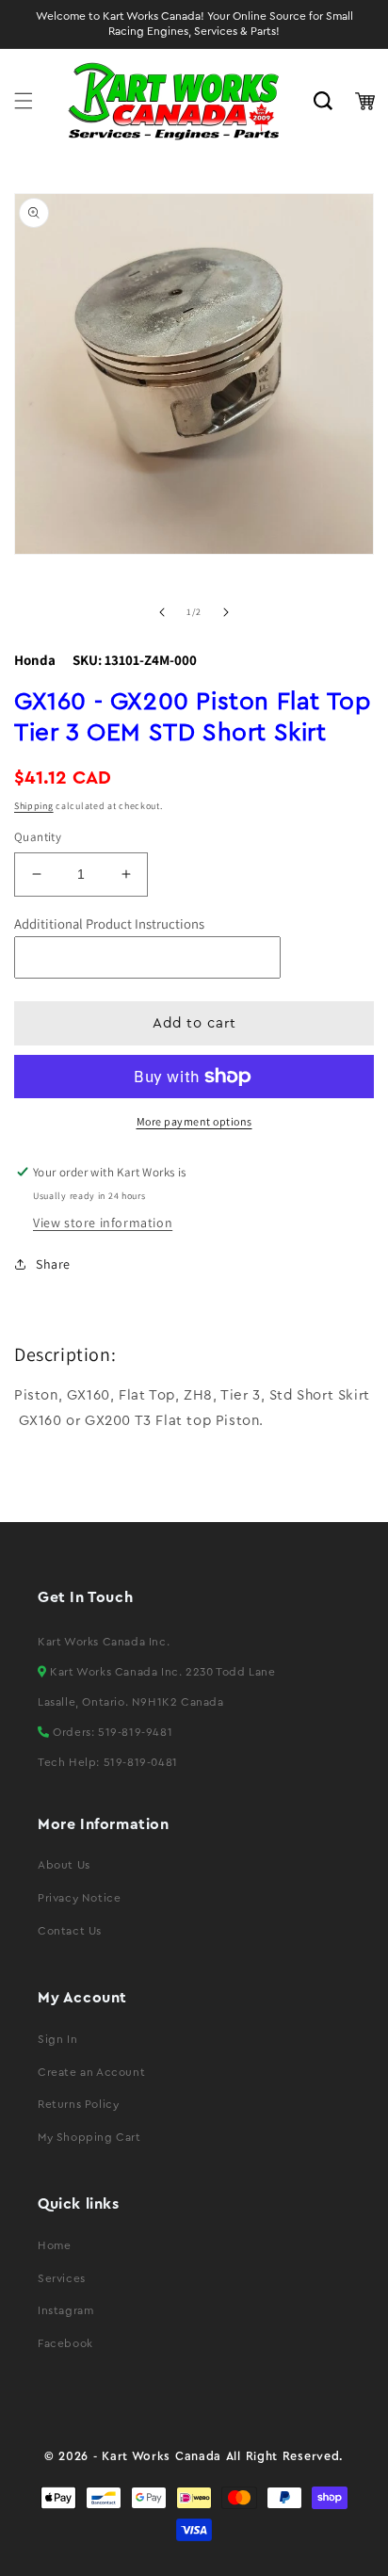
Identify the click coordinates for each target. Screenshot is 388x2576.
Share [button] (53, 1264)
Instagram (65, 2310)
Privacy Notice (79, 1898)
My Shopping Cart (89, 2137)
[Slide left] (162, 612)
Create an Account (91, 2072)
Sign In (57, 2039)
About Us (64, 1865)
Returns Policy (78, 2104)
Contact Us (70, 1931)
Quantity (38, 837)
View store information (103, 1223)
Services (62, 2278)
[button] (24, 101)
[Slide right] (226, 612)
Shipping (34, 806)
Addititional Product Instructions (109, 923)
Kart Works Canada (162, 2456)
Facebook (65, 2343)
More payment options (194, 1121)
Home (54, 2245)
